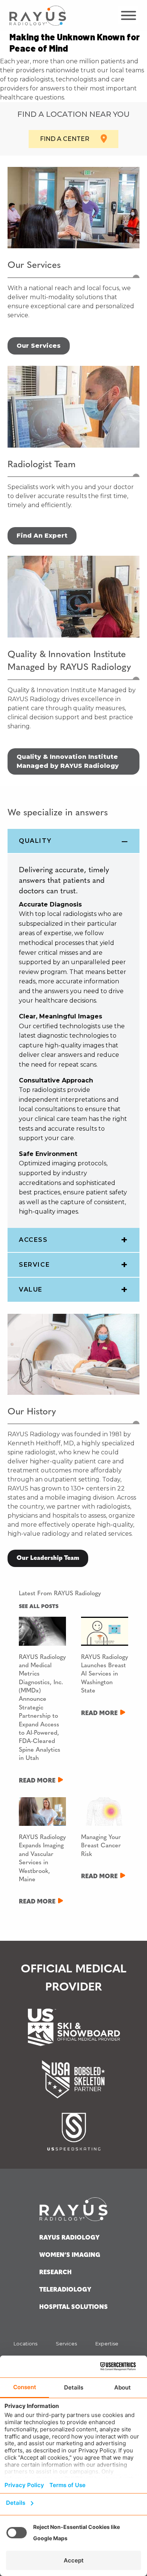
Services (66, 2344)
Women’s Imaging (70, 2255)
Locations (25, 2344)
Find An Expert (42, 536)
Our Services (39, 346)
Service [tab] (34, 1265)
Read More (37, 1781)
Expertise (107, 2344)
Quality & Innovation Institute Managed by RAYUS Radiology (68, 761)
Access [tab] (33, 1240)
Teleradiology (65, 2290)
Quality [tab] (35, 841)
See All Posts (39, 1607)
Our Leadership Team (48, 1558)
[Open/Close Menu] (128, 15)
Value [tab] (31, 1290)
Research (55, 2273)
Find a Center (65, 139)
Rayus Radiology (69, 2238)
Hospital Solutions (73, 2307)
